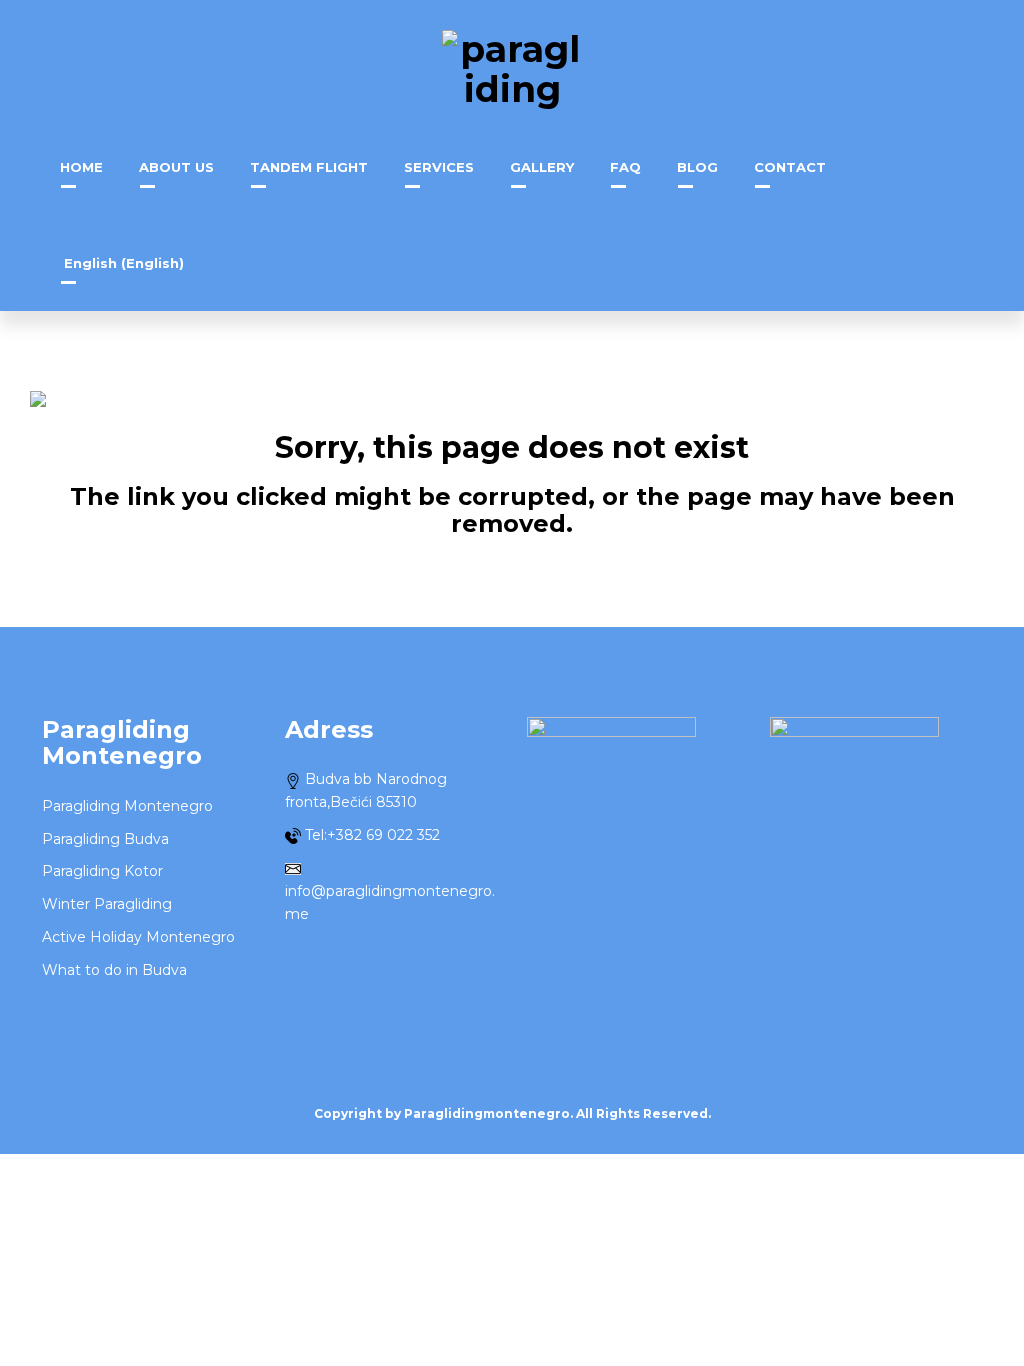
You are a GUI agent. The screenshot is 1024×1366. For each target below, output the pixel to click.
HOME (81, 167)
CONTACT (790, 167)
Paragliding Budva (105, 839)
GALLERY (542, 167)
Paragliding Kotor (102, 871)
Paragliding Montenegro (127, 806)
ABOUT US (176, 167)
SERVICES (439, 167)
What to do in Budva (114, 970)
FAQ (625, 167)
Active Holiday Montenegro (138, 937)
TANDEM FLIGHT (309, 167)
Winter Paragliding (107, 904)
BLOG (697, 167)
